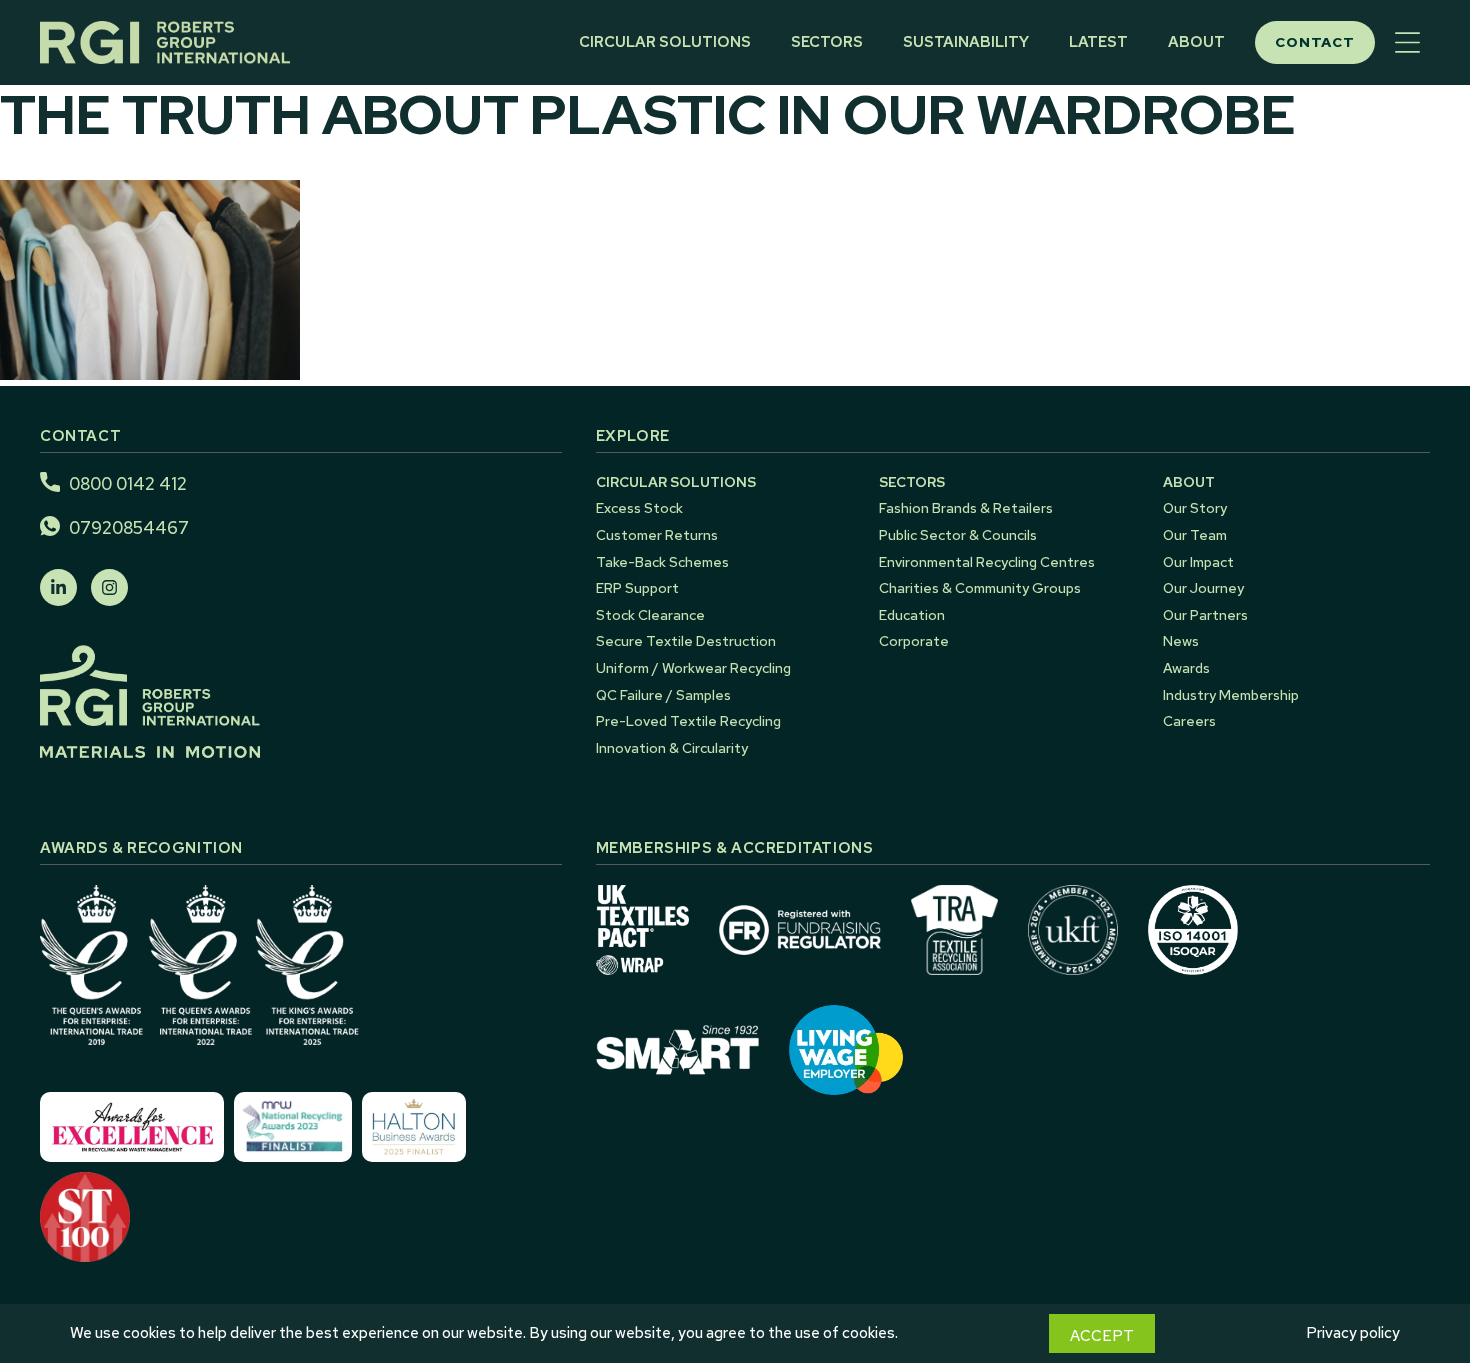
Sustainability (966, 42)
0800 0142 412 (128, 484)
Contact (1315, 42)
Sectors (827, 42)
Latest (1098, 42)
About (1196, 42)
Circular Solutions (665, 42)
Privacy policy (1353, 1333)
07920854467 (129, 528)
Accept (1102, 1336)
